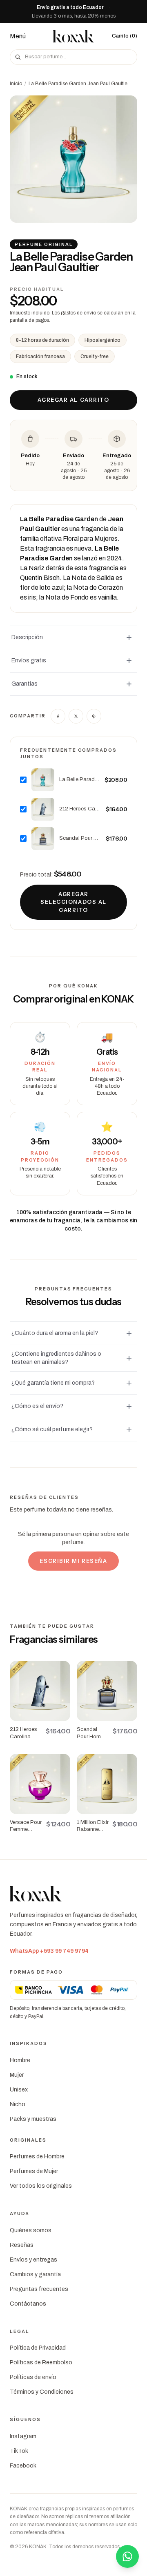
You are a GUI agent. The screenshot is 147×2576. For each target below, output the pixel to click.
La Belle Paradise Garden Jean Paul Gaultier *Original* (79, 779)
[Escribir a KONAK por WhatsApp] (127, 2556)
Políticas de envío (33, 2377)
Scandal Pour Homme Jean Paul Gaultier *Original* (80, 838)
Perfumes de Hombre (37, 2157)
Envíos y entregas (33, 2260)
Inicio (16, 84)
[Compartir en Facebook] (58, 716)
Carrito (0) (125, 36)
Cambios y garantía (35, 2274)
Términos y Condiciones (42, 2392)
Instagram (23, 2436)
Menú (18, 36)
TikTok (19, 2451)
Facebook (23, 2466)
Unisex (19, 2090)
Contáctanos (28, 2304)
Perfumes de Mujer (34, 2171)
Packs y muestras (33, 2119)
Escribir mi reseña (73, 1561)
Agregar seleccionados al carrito (73, 902)
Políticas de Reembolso (41, 2362)
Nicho (18, 2104)
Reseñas (22, 2245)
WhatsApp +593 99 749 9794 (49, 1951)
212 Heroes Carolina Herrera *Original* (80, 809)
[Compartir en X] (76, 716)
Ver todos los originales (41, 2186)
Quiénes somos (31, 2230)
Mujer (17, 2075)
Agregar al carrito (73, 400)
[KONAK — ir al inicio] (73, 36)
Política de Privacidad (38, 2348)
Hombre (20, 2060)
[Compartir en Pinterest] (94, 716)
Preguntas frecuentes (39, 2289)
